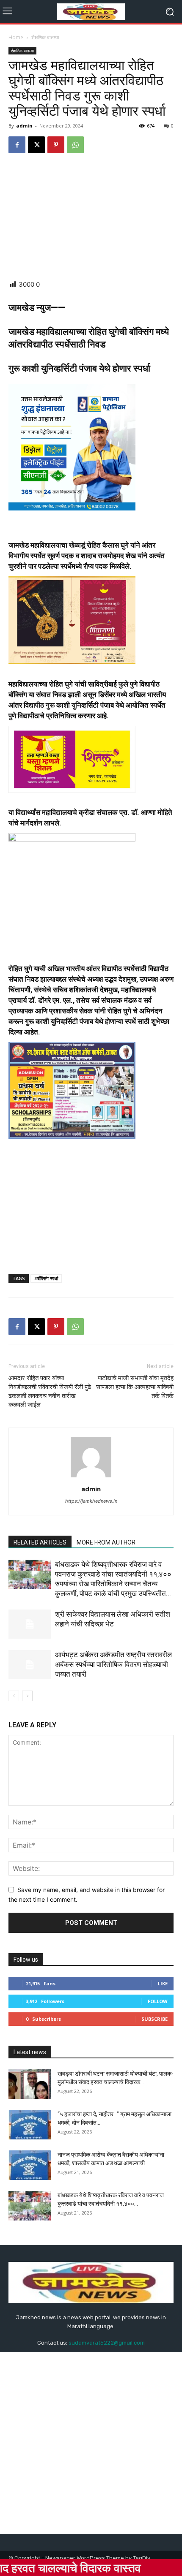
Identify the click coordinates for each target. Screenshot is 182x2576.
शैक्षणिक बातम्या (45, 37)
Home (16, 37)
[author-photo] (91, 1477)
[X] (36, 145)
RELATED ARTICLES (40, 1542)
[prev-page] (14, 1696)
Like (163, 1983)
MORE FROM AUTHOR (106, 1542)
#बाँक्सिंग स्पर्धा (46, 1278)
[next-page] (27, 1696)
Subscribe (154, 2019)
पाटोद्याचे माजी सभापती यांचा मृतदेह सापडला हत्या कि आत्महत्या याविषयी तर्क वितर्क (135, 1387)
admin (24, 126)
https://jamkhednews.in (91, 1501)
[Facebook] (17, 145)
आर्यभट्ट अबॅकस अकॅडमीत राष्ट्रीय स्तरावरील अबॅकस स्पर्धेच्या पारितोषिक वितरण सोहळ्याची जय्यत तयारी (113, 1664)
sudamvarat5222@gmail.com (107, 2343)
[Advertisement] (91, 217)
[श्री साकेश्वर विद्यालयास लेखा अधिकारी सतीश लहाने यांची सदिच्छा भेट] (30, 1624)
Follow (158, 2001)
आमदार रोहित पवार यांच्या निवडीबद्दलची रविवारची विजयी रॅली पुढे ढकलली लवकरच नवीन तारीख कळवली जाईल (50, 1391)
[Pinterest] (56, 145)
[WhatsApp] (75, 145)
